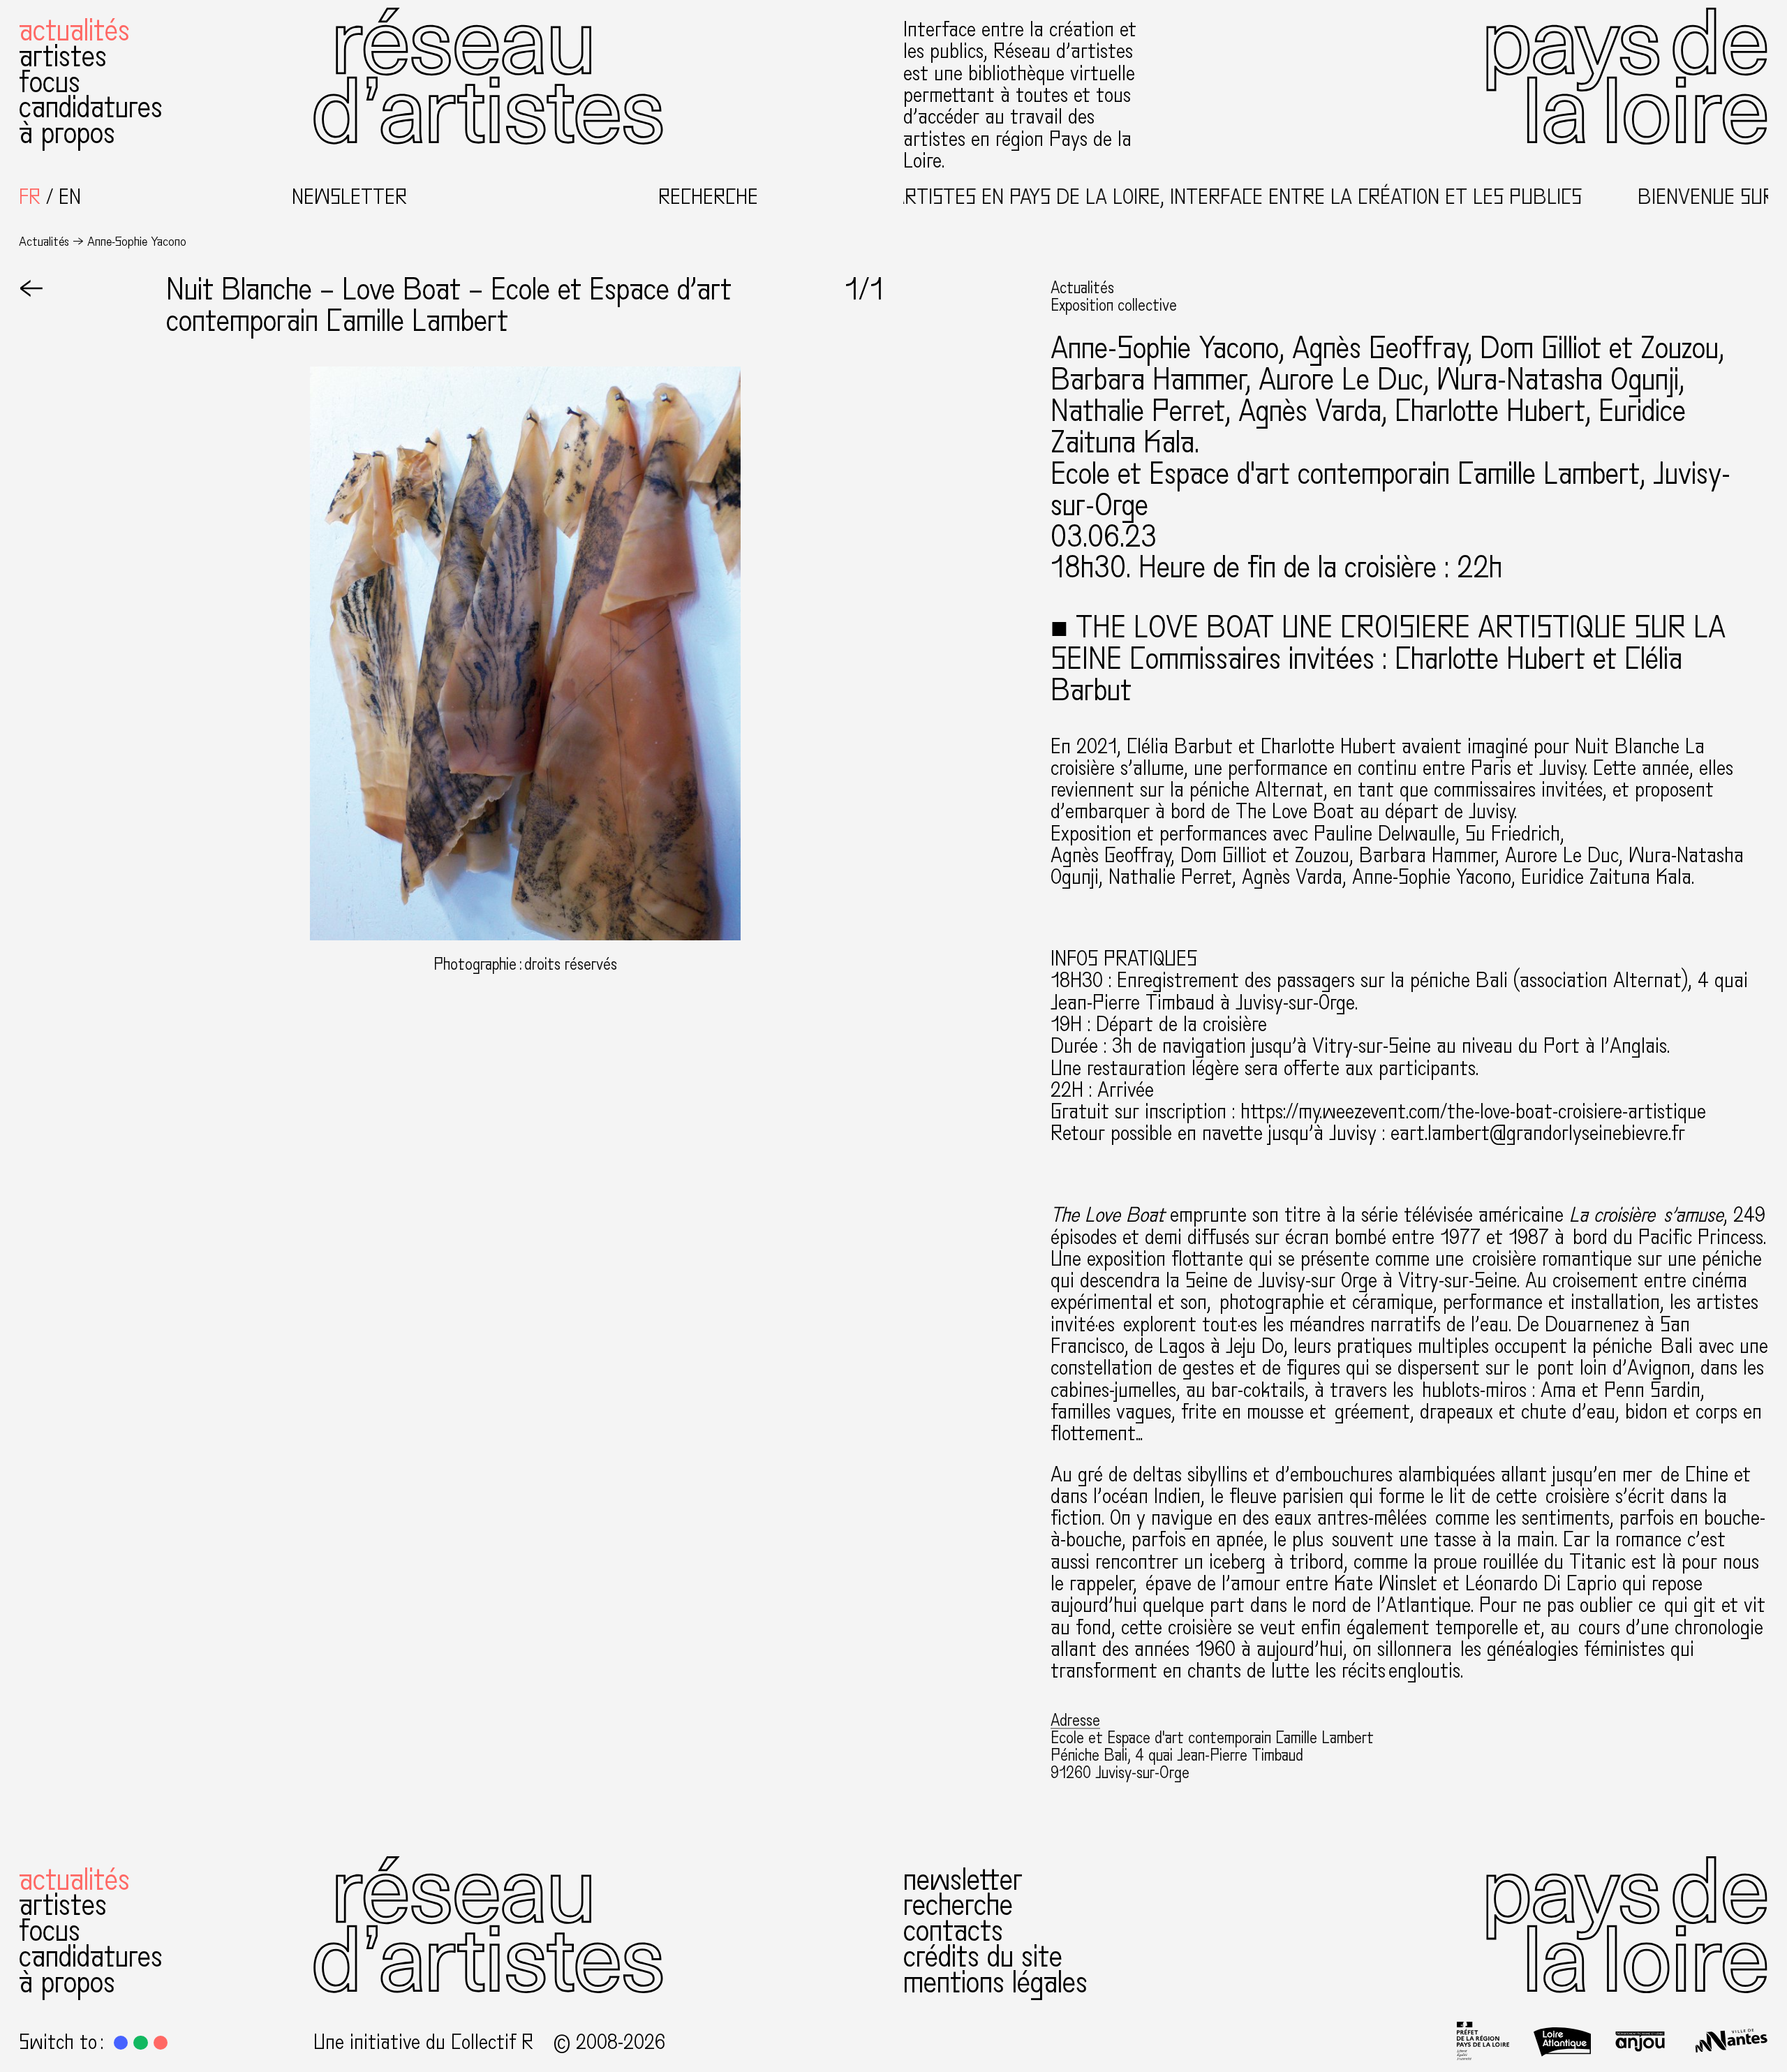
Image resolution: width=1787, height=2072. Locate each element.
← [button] (31, 290)
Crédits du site (983, 1957)
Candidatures (91, 108)
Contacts (953, 1931)
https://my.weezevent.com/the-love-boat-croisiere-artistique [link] (1473, 1112)
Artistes (63, 57)
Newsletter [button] (349, 197)
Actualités (74, 31)
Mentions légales (995, 1983)
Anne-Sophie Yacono (1165, 349)
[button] (121, 2043)
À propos (67, 134)
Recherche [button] (708, 197)
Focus (50, 83)
